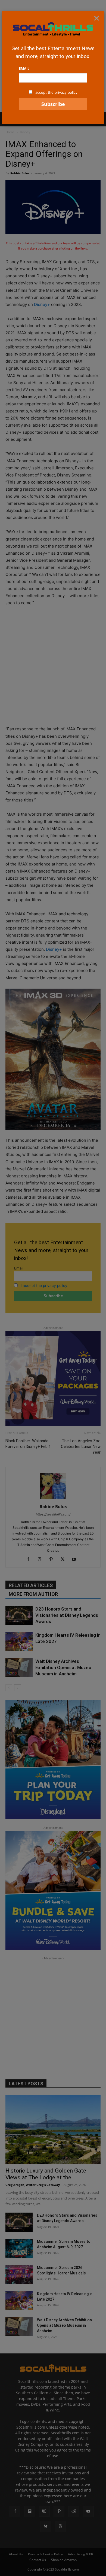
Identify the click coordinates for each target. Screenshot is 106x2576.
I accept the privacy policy (55, 92)
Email (24, 68)
